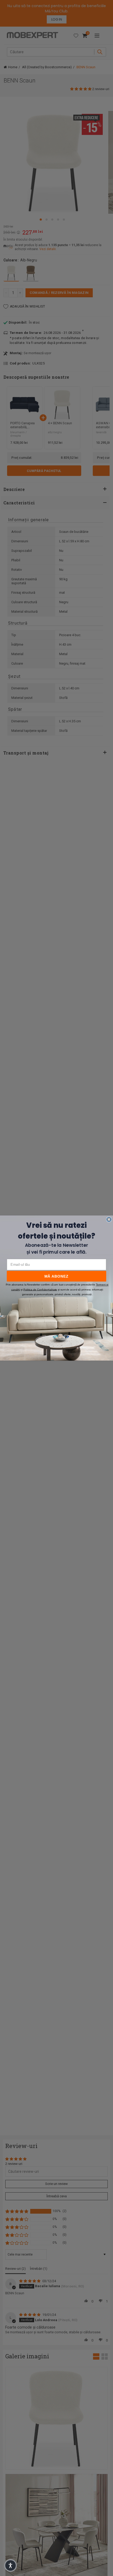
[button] (11, 2565)
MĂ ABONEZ (56, 1276)
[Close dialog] (109, 1219)
